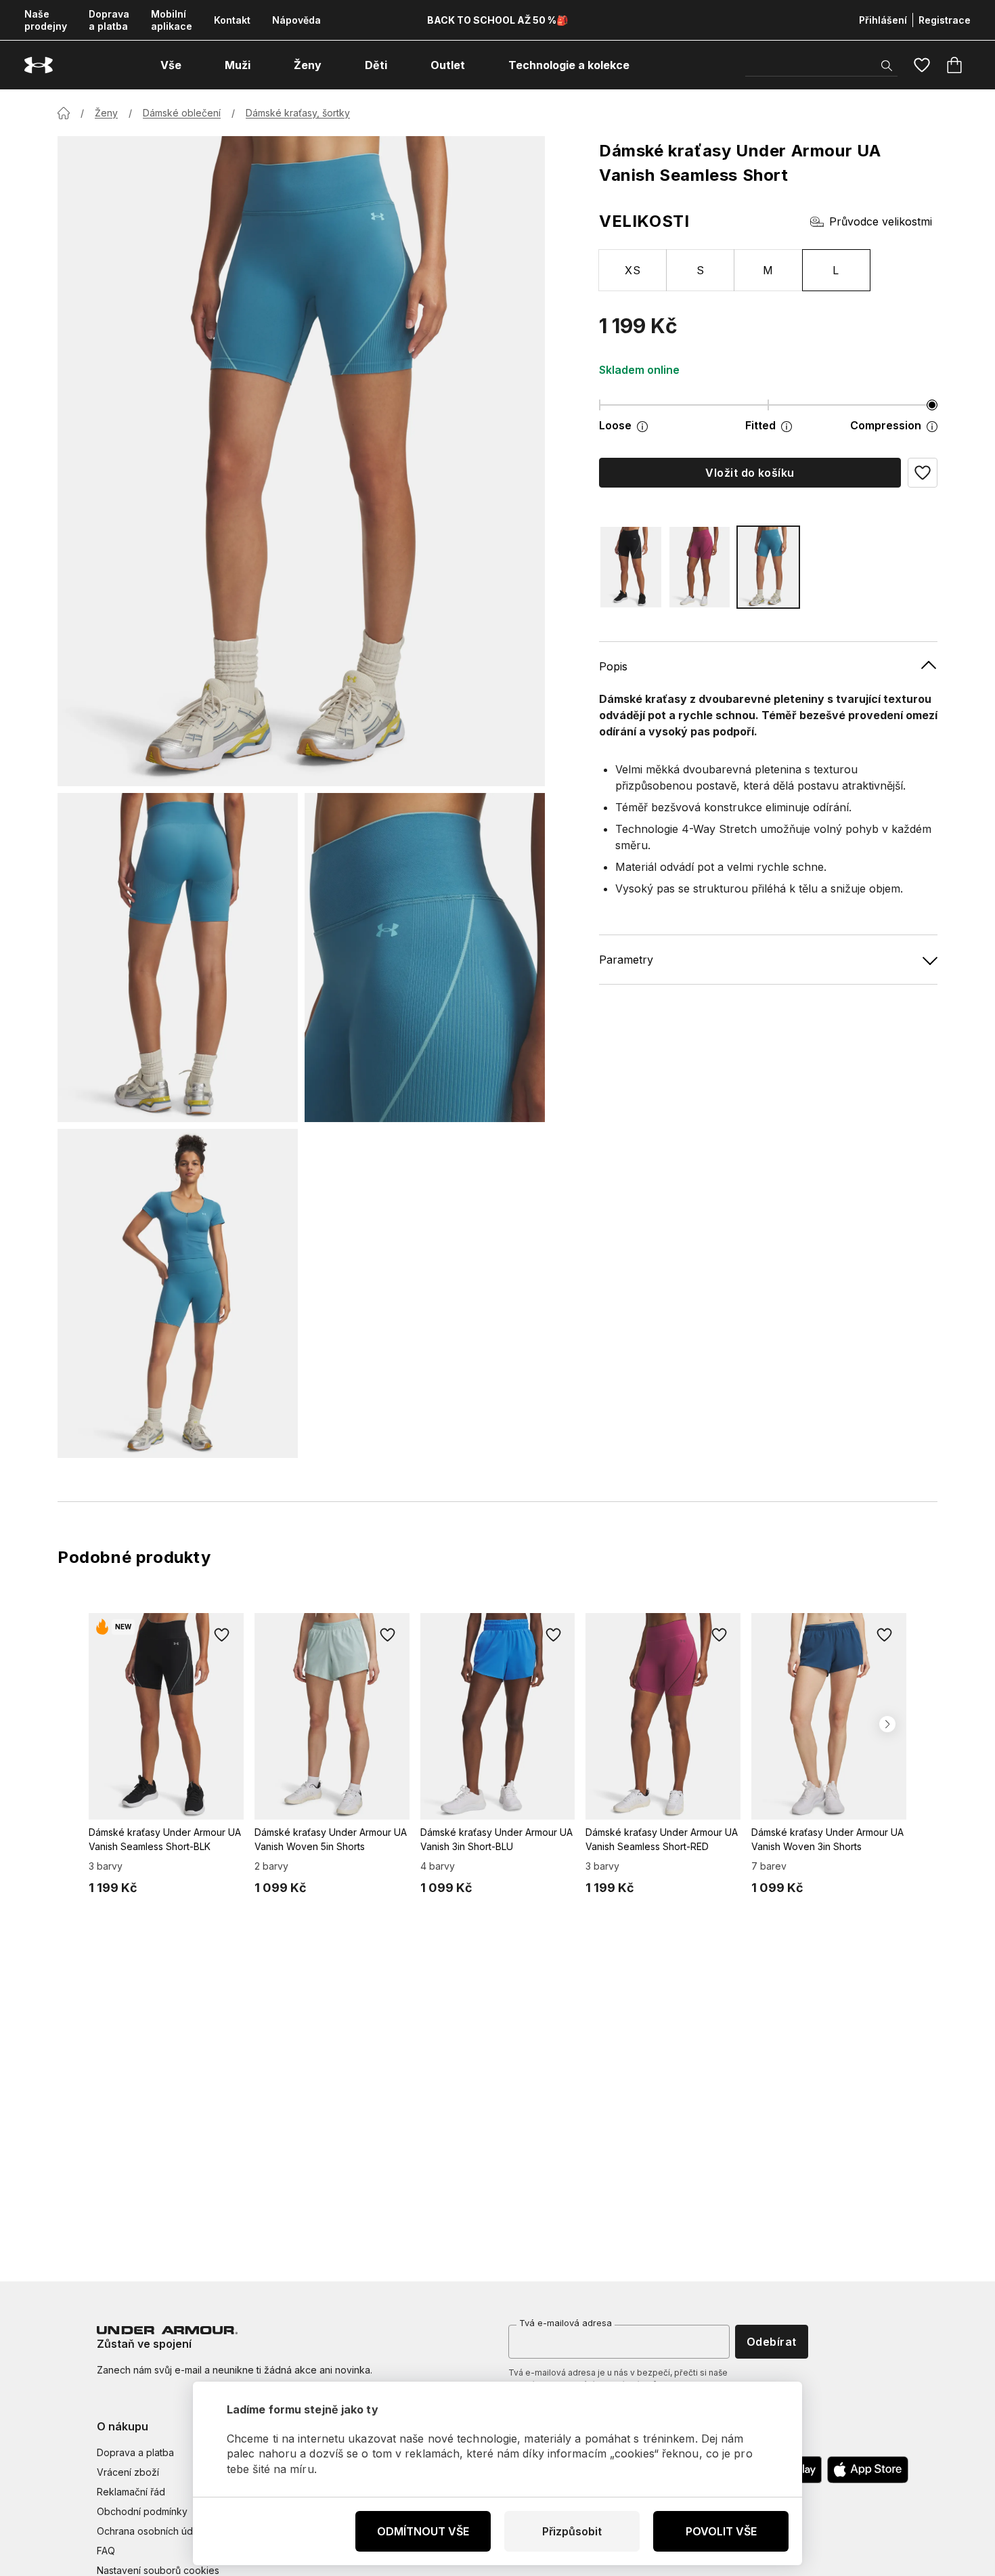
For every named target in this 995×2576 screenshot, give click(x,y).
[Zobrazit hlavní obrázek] (301, 461)
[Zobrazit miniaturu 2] (425, 958)
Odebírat (772, 2342)
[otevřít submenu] (194, 65)
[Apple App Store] (868, 2470)
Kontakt (232, 20)
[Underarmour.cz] (39, 65)
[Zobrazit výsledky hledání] (887, 66)
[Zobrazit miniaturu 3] (178, 1293)
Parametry (626, 960)
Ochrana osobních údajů (151, 2531)
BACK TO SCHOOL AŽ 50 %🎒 (497, 20)
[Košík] (954, 65)
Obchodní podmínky (142, 2511)
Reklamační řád (131, 2492)
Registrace (945, 20)
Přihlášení (883, 20)
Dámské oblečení (182, 113)
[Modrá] (768, 567)
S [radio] (700, 270)
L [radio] (836, 270)
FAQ (106, 2551)
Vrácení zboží (128, 2472)
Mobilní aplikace (172, 20)
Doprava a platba (109, 20)
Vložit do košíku (750, 473)
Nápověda (296, 20)
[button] (923, 473)
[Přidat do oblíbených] (222, 1635)
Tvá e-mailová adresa (566, 2323)
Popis (613, 666)
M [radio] (768, 270)
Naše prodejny (46, 20)
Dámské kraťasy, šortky (298, 113)
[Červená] (700, 567)
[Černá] (631, 567)
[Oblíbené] (922, 65)
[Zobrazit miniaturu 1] (178, 958)
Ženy (106, 113)
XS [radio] (633, 270)
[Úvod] (64, 113)
